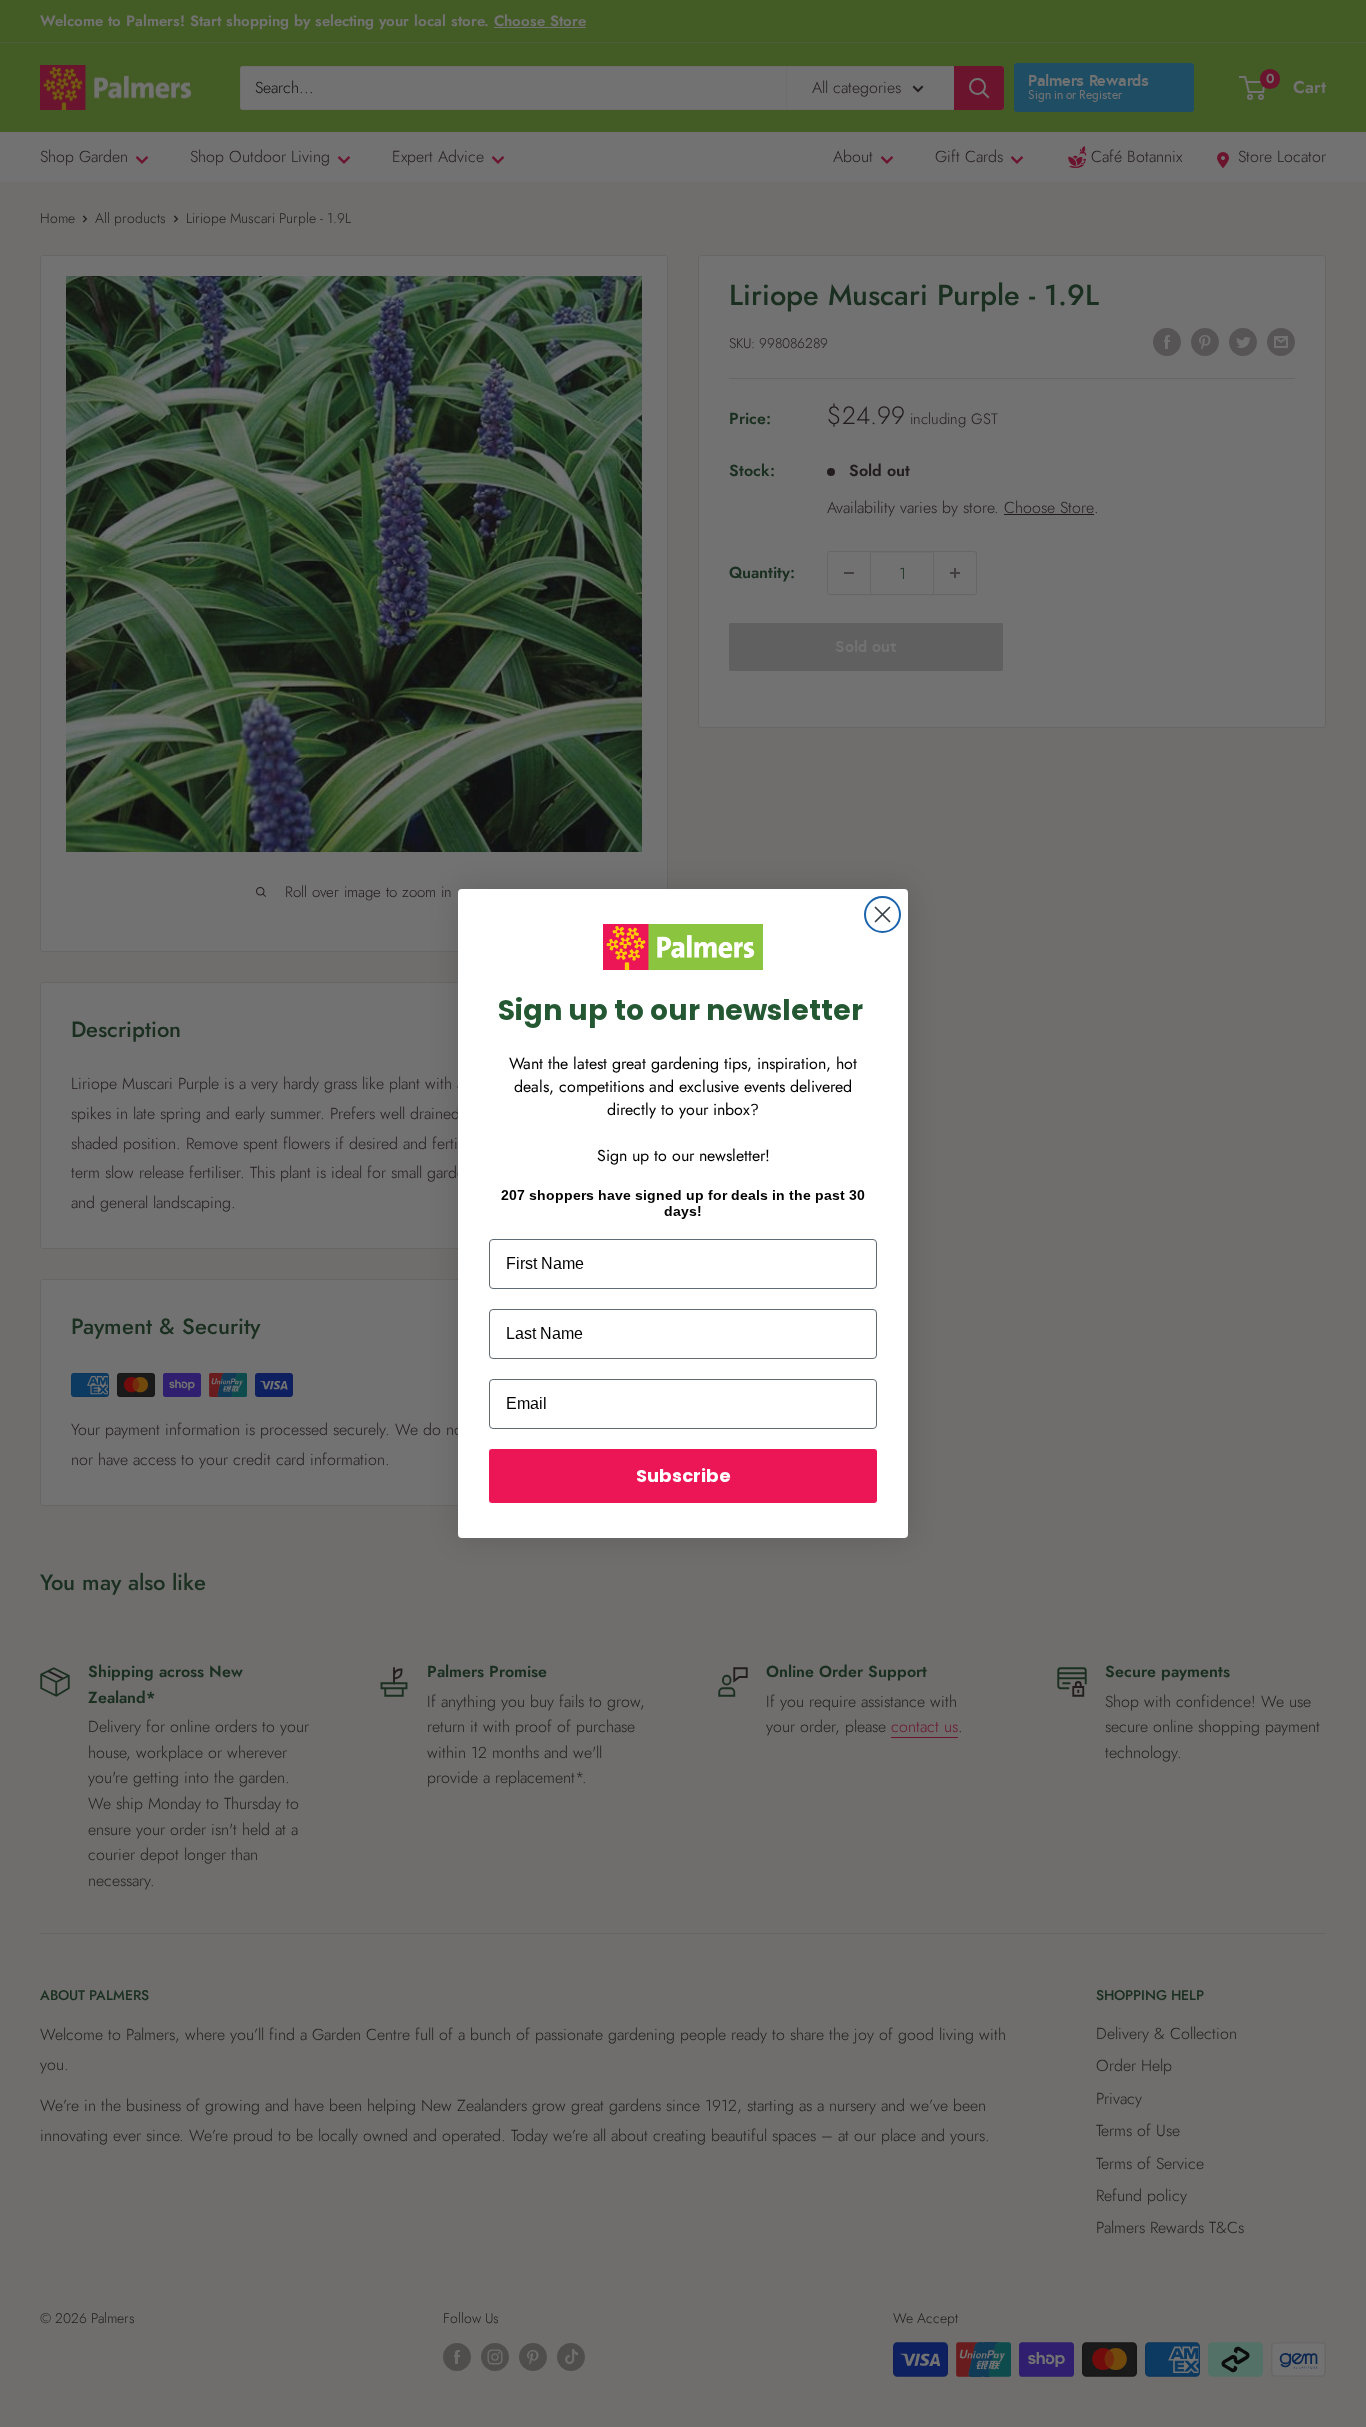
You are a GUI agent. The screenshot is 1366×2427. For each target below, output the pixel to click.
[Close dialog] (882, 914)
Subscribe (683, 1475)
